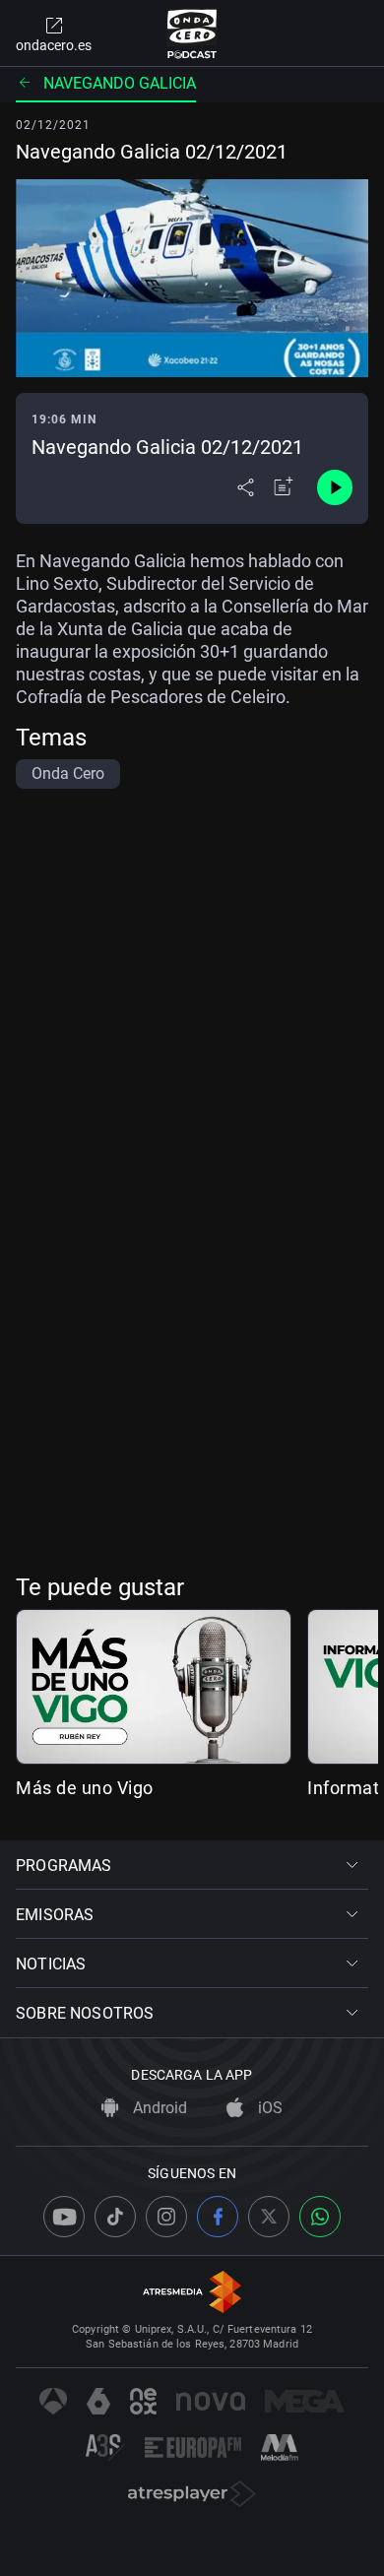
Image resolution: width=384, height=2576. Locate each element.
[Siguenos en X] (269, 2217)
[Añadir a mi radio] (284, 487)
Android (158, 2108)
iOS (268, 2108)
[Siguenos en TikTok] (115, 2217)
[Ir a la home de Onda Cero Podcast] (192, 33)
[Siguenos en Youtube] (64, 2217)
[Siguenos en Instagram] (166, 2217)
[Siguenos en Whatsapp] (320, 2217)
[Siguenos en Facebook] (218, 2217)
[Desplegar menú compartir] (246, 487)
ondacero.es (54, 45)
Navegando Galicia (120, 83)
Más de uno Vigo (85, 1788)
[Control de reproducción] (335, 487)
